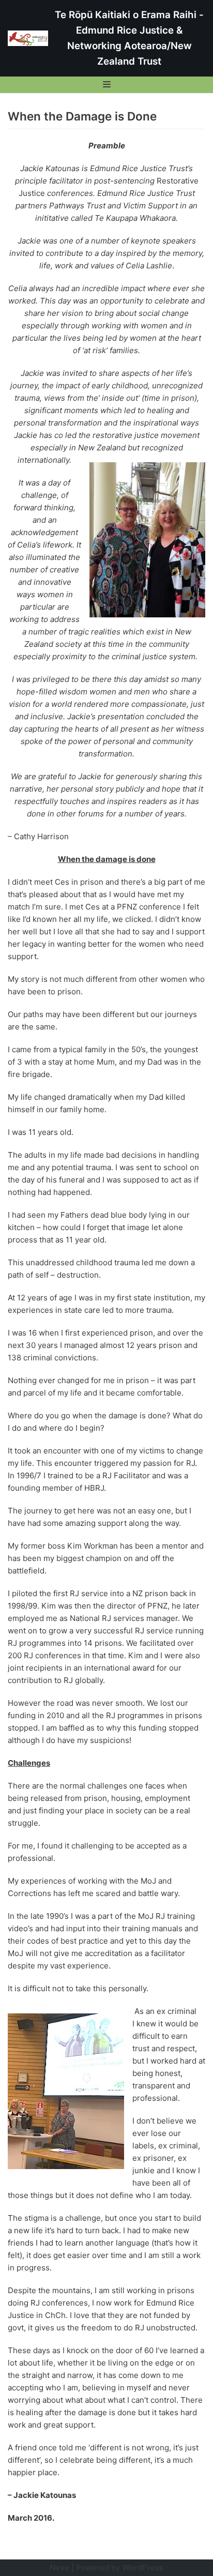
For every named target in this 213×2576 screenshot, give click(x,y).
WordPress (143, 2567)
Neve (59, 2567)
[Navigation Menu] (107, 84)
